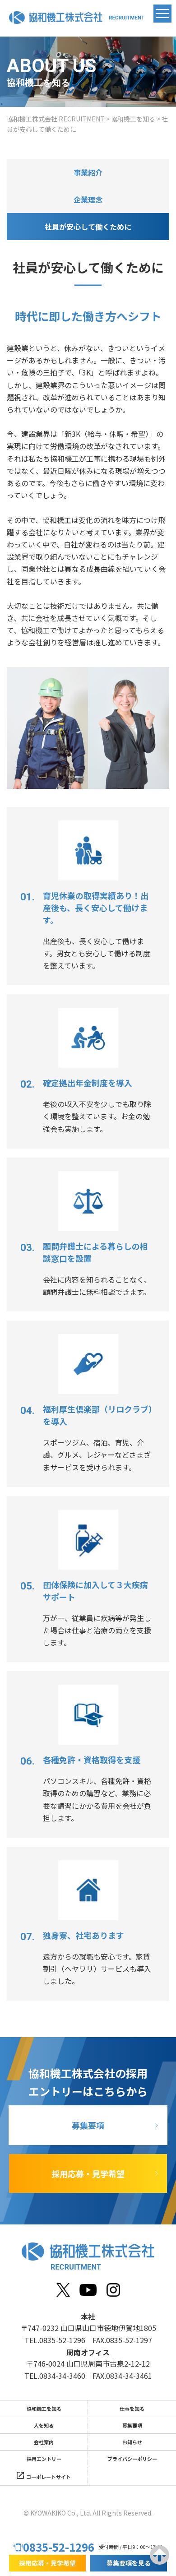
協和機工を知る (44, 2409)
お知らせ (132, 2442)
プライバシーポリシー (132, 2459)
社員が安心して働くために (88, 227)
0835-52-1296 (59, 2547)
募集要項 (88, 2125)
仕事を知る (132, 2409)
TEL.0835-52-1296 (55, 2340)
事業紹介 (88, 172)
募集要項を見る (129, 2563)
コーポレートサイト (49, 2477)
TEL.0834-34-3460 (55, 2376)
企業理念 (88, 199)
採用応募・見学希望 (88, 2173)
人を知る (44, 2425)
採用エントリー (44, 2459)
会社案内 (44, 2442)
